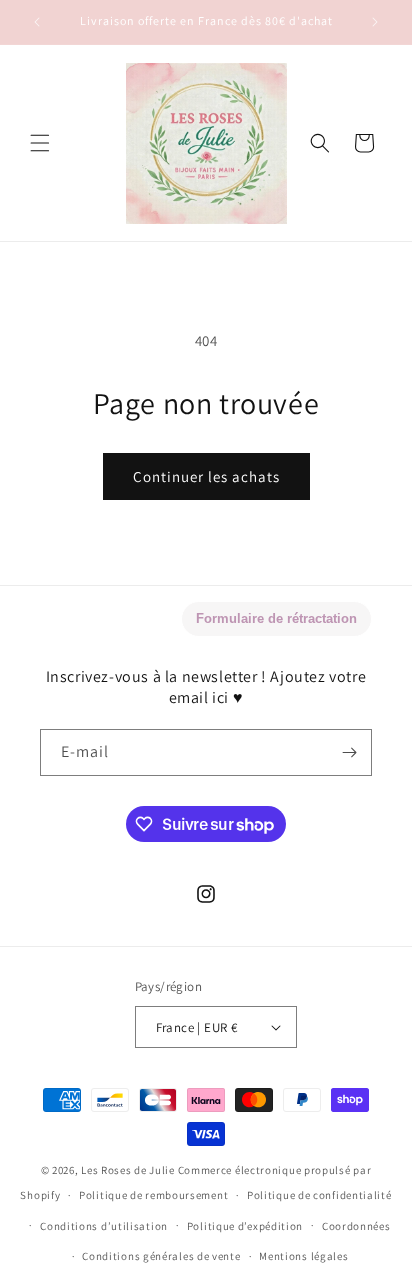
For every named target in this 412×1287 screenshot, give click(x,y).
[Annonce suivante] (375, 22)
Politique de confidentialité (319, 1195)
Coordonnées (356, 1226)
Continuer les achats (206, 476)
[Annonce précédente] (37, 22)
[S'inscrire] (349, 752)
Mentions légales (303, 1256)
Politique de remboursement (153, 1195)
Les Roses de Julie (128, 1170)
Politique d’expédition (245, 1226)
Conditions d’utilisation (104, 1226)
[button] (40, 143)
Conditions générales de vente (161, 1256)
